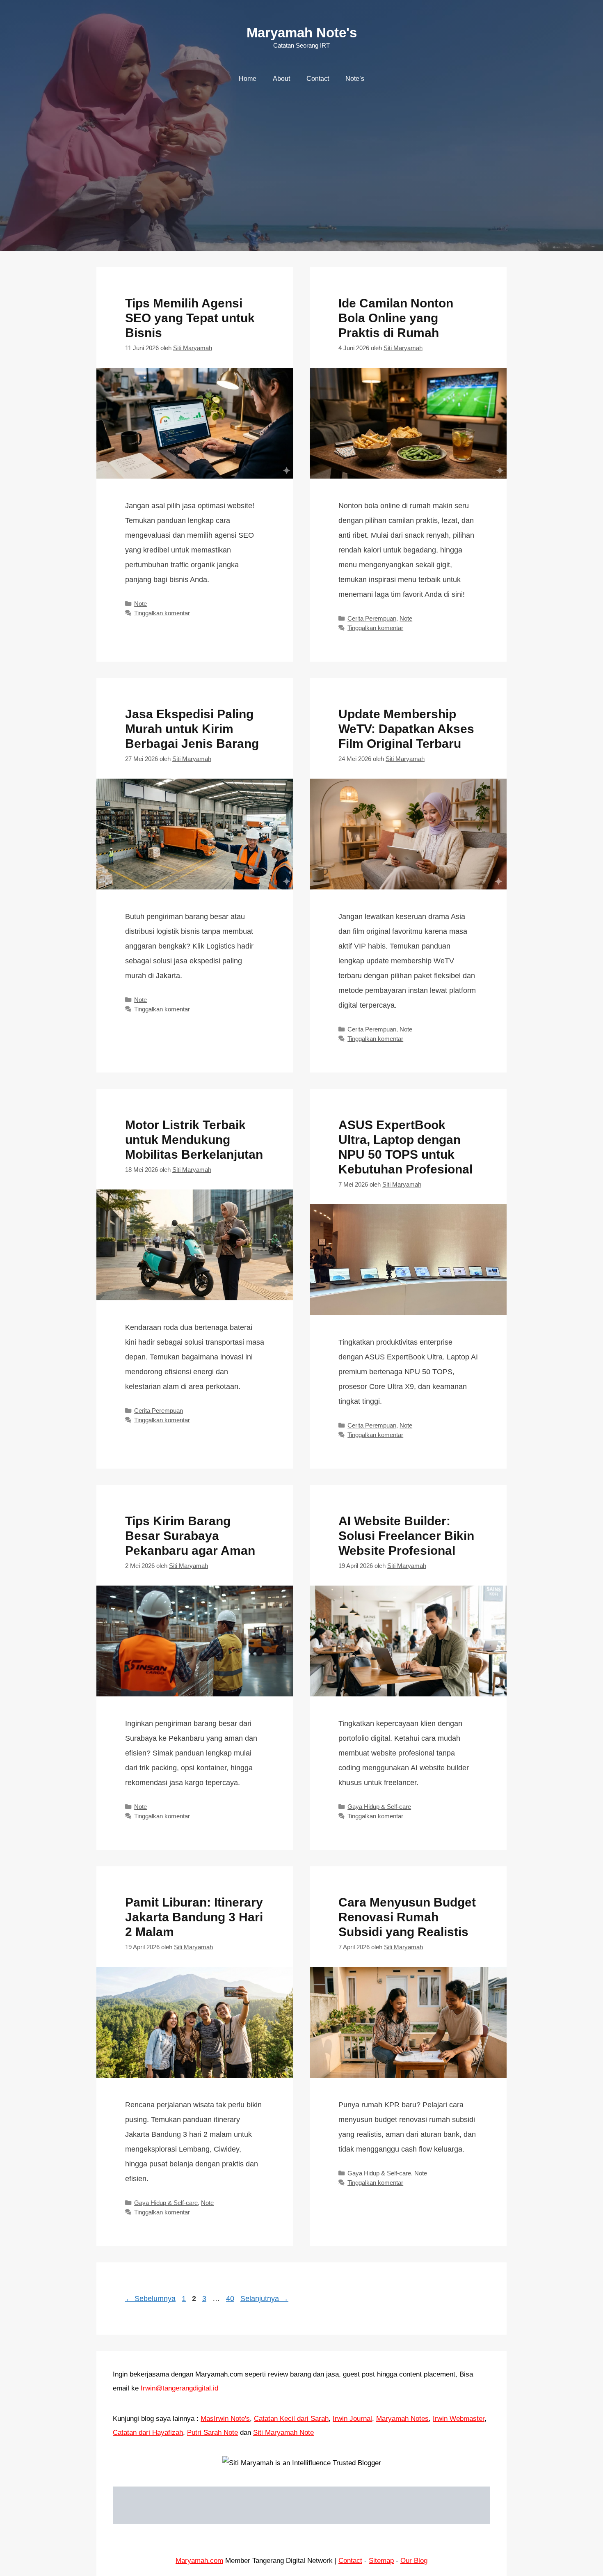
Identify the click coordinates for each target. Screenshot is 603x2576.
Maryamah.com (199, 2561)
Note (140, 604)
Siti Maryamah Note (283, 2433)
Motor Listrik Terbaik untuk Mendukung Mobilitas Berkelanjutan (194, 1140)
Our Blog (414, 2561)
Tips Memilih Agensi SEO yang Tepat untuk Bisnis (190, 318)
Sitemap (381, 2561)
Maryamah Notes (402, 2419)
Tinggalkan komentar (162, 613)
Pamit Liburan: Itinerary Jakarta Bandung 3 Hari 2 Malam (194, 1917)
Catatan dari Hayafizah (148, 2433)
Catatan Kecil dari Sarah (291, 2419)
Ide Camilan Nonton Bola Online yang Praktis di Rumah (396, 318)
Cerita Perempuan (372, 618)
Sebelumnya (150, 2299)
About (281, 79)
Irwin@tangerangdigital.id (179, 2388)
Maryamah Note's (302, 33)
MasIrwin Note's (225, 2419)
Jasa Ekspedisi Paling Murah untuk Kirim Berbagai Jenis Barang (192, 729)
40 (231, 2299)
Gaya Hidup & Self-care (379, 1807)
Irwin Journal (352, 2419)
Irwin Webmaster (459, 2419)
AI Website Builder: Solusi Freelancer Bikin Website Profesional (406, 1536)
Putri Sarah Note (212, 2433)
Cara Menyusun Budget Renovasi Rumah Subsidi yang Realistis (407, 1917)
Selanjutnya (264, 2299)
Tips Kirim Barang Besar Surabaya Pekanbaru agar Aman (190, 1536)
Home (248, 79)
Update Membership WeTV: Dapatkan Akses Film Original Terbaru (406, 729)
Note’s (355, 79)
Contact (318, 79)
